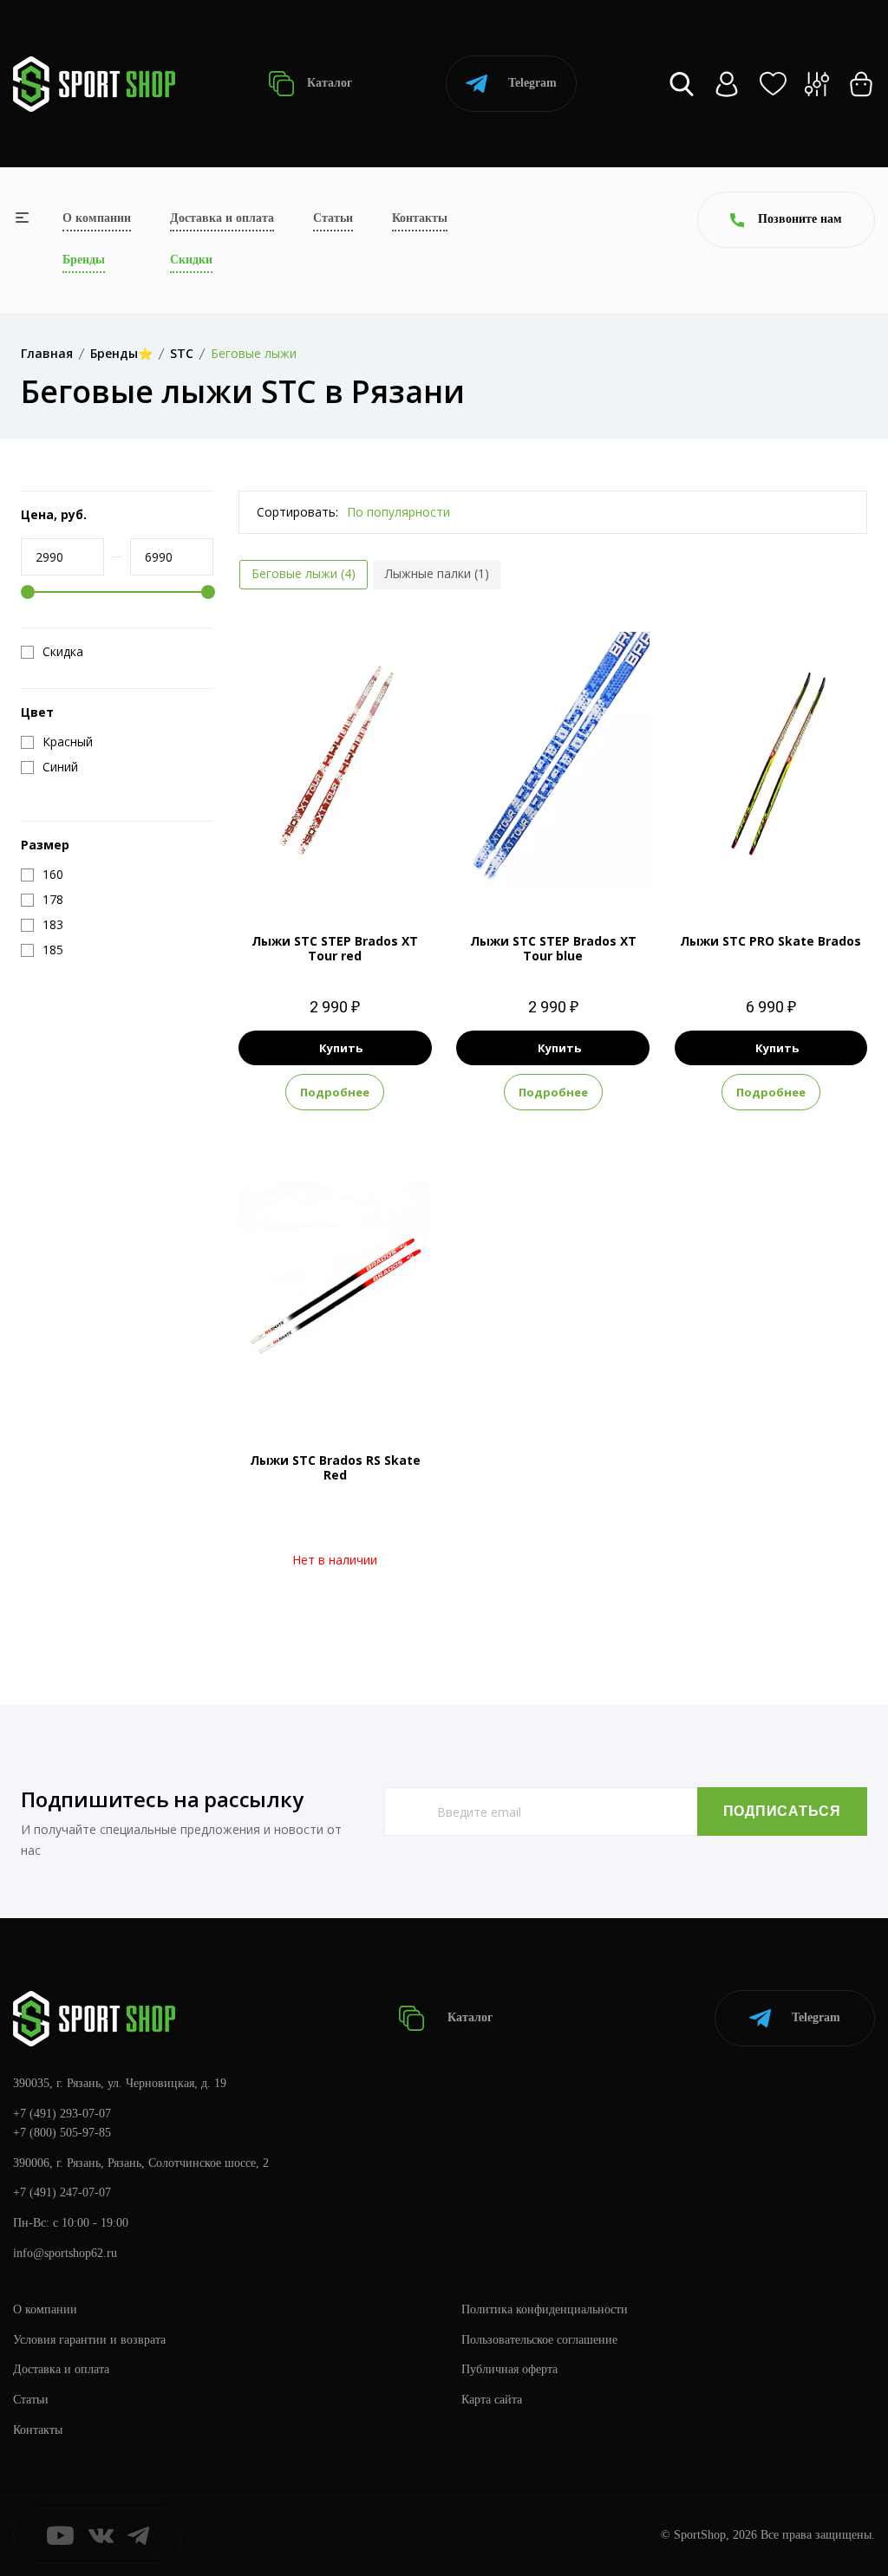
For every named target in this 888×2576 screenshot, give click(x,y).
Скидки (191, 260)
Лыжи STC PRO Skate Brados (770, 941)
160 (335, 870)
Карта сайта (492, 2400)
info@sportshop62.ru (65, 2253)
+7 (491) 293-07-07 (62, 2114)
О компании (97, 218)
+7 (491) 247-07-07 (62, 2192)
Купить (341, 1048)
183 (788, 870)
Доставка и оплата (222, 218)
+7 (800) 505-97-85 (62, 2133)
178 (754, 870)
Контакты (420, 218)
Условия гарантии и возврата (89, 2340)
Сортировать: (297, 512)
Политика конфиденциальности (545, 2309)
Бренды (84, 260)
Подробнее (335, 1092)
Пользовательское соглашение (539, 2340)
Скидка (63, 652)
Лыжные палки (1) (437, 573)
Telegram (532, 83)
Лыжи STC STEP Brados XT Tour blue (553, 948)
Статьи (333, 218)
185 (553, 870)
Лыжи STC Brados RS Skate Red (335, 1467)
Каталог (328, 83)
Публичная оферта (509, 2369)
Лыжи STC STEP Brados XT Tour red (335, 948)
